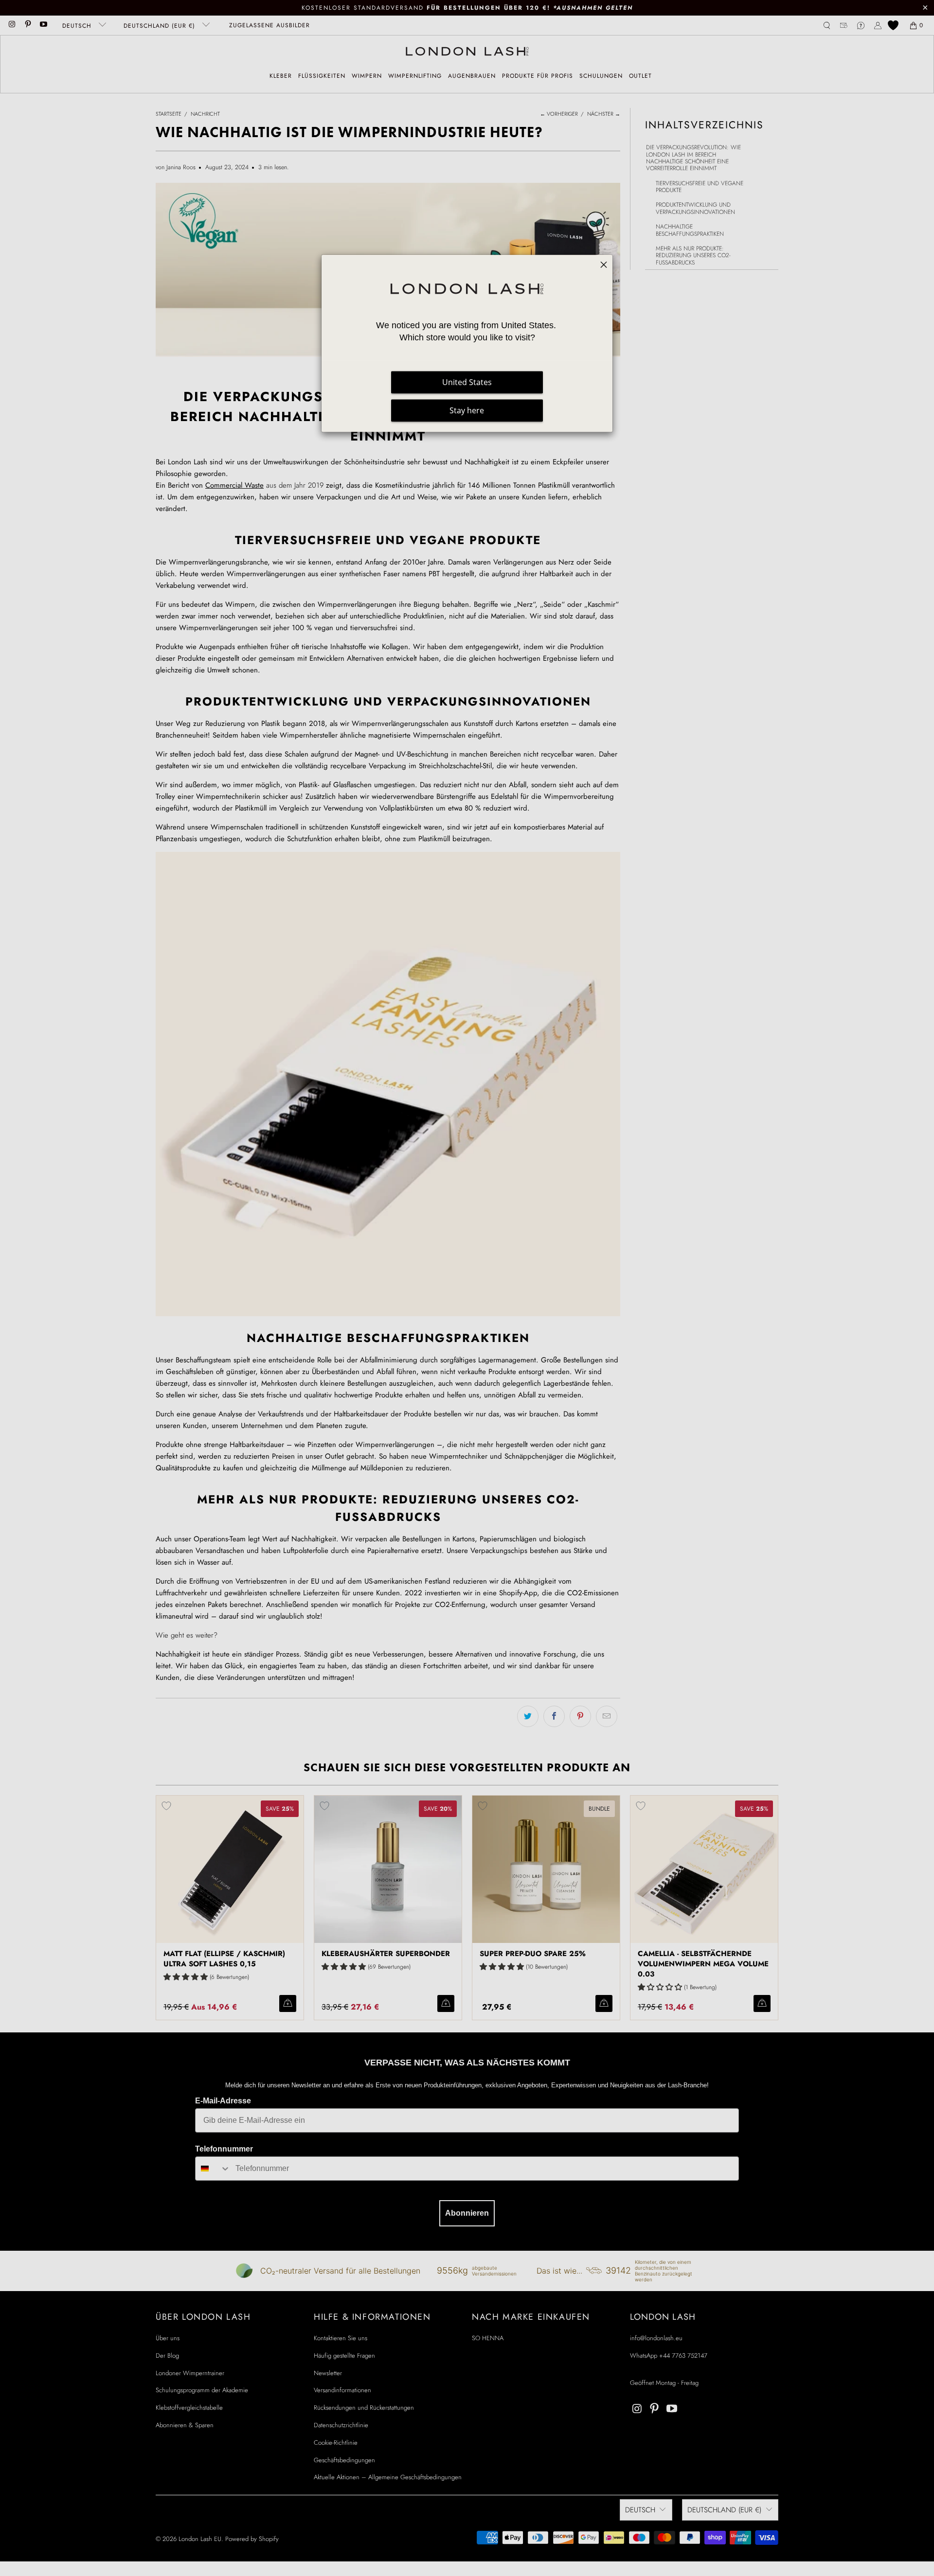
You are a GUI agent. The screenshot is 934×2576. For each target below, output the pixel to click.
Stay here (467, 411)
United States (467, 383)
